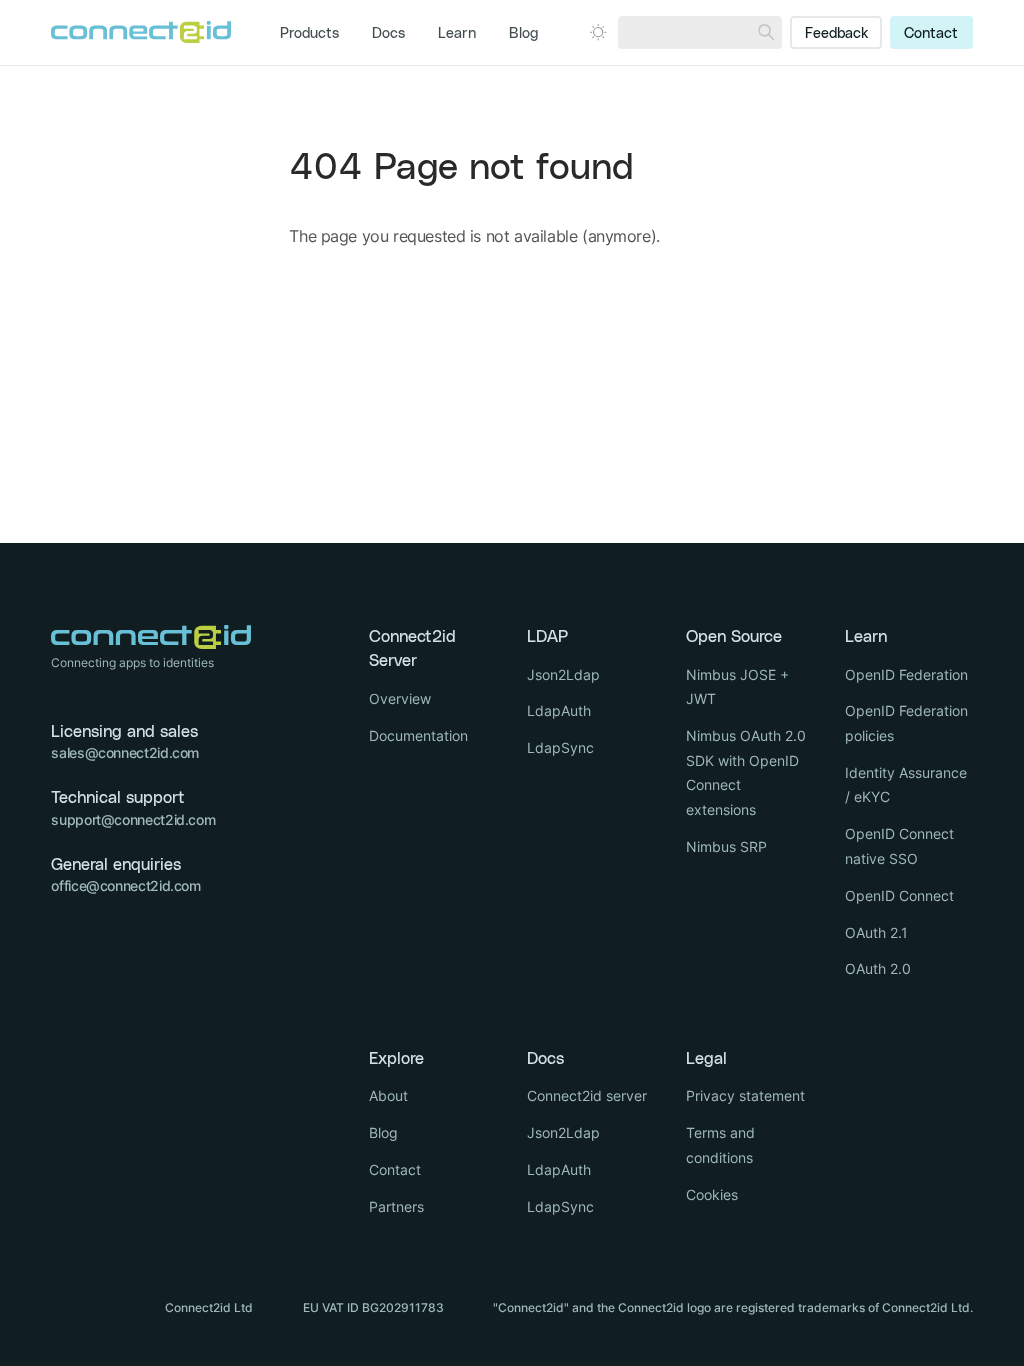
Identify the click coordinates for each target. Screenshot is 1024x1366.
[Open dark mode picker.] (598, 32)
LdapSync (560, 747)
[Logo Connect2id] (141, 32)
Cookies (712, 1194)
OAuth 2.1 (876, 932)
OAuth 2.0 (878, 968)
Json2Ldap (563, 674)
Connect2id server (587, 1095)
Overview (400, 698)
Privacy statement (745, 1095)
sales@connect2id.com (125, 752)
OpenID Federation (906, 674)
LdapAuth (559, 710)
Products (309, 34)
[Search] (766, 32)
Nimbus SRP (726, 846)
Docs (388, 34)
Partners (396, 1206)
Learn (457, 34)
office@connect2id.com (125, 885)
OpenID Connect (899, 895)
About (388, 1095)
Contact (931, 34)
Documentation (418, 735)
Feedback (836, 34)
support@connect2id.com (133, 819)
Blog (523, 34)
